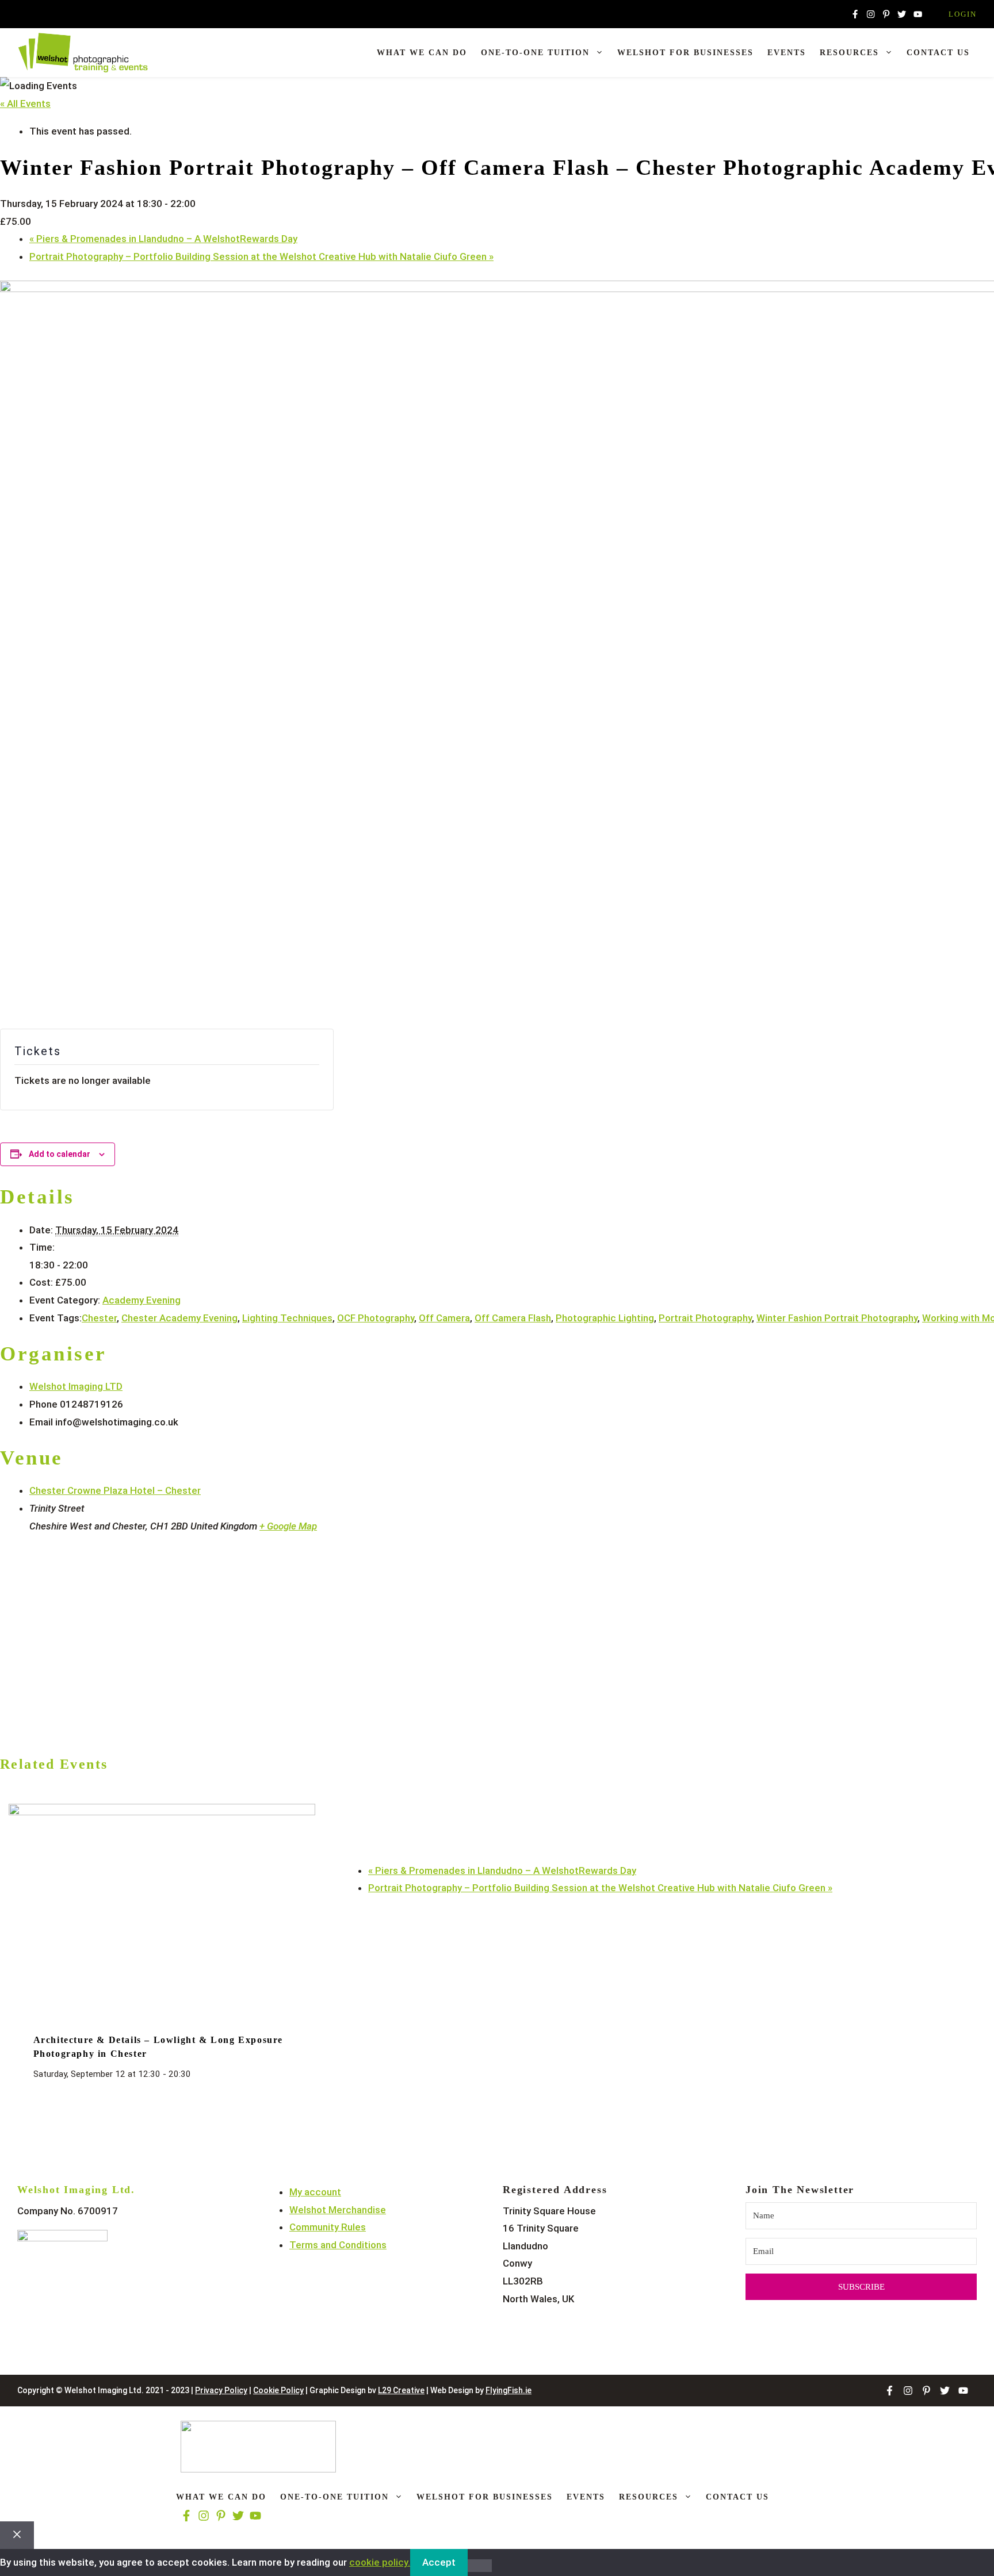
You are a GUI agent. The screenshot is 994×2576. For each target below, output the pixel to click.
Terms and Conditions (338, 2245)
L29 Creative (401, 2390)
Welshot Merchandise (338, 2210)
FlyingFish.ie (509, 2390)
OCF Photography (376, 1318)
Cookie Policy (278, 2390)
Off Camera (444, 1318)
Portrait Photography (705, 1318)
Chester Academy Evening (179, 1318)
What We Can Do (422, 53)
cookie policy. (380, 2562)
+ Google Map (288, 1526)
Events (787, 53)
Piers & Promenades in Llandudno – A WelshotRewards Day (163, 239)
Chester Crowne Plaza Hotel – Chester (115, 1490)
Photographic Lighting (605, 1318)
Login (963, 14)
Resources (849, 53)
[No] (480, 2566)
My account (315, 2192)
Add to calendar (60, 1154)
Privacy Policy (221, 2390)
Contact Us (938, 53)
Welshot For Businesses (685, 53)
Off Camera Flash (513, 1318)
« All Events (25, 103)
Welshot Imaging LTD (76, 1386)
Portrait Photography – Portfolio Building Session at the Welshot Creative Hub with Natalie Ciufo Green (261, 256)
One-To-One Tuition (535, 53)
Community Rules (328, 2227)
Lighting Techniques (287, 1318)
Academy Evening (142, 1300)
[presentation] (162, 1812)
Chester (99, 1318)
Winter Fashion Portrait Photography (837, 1318)
